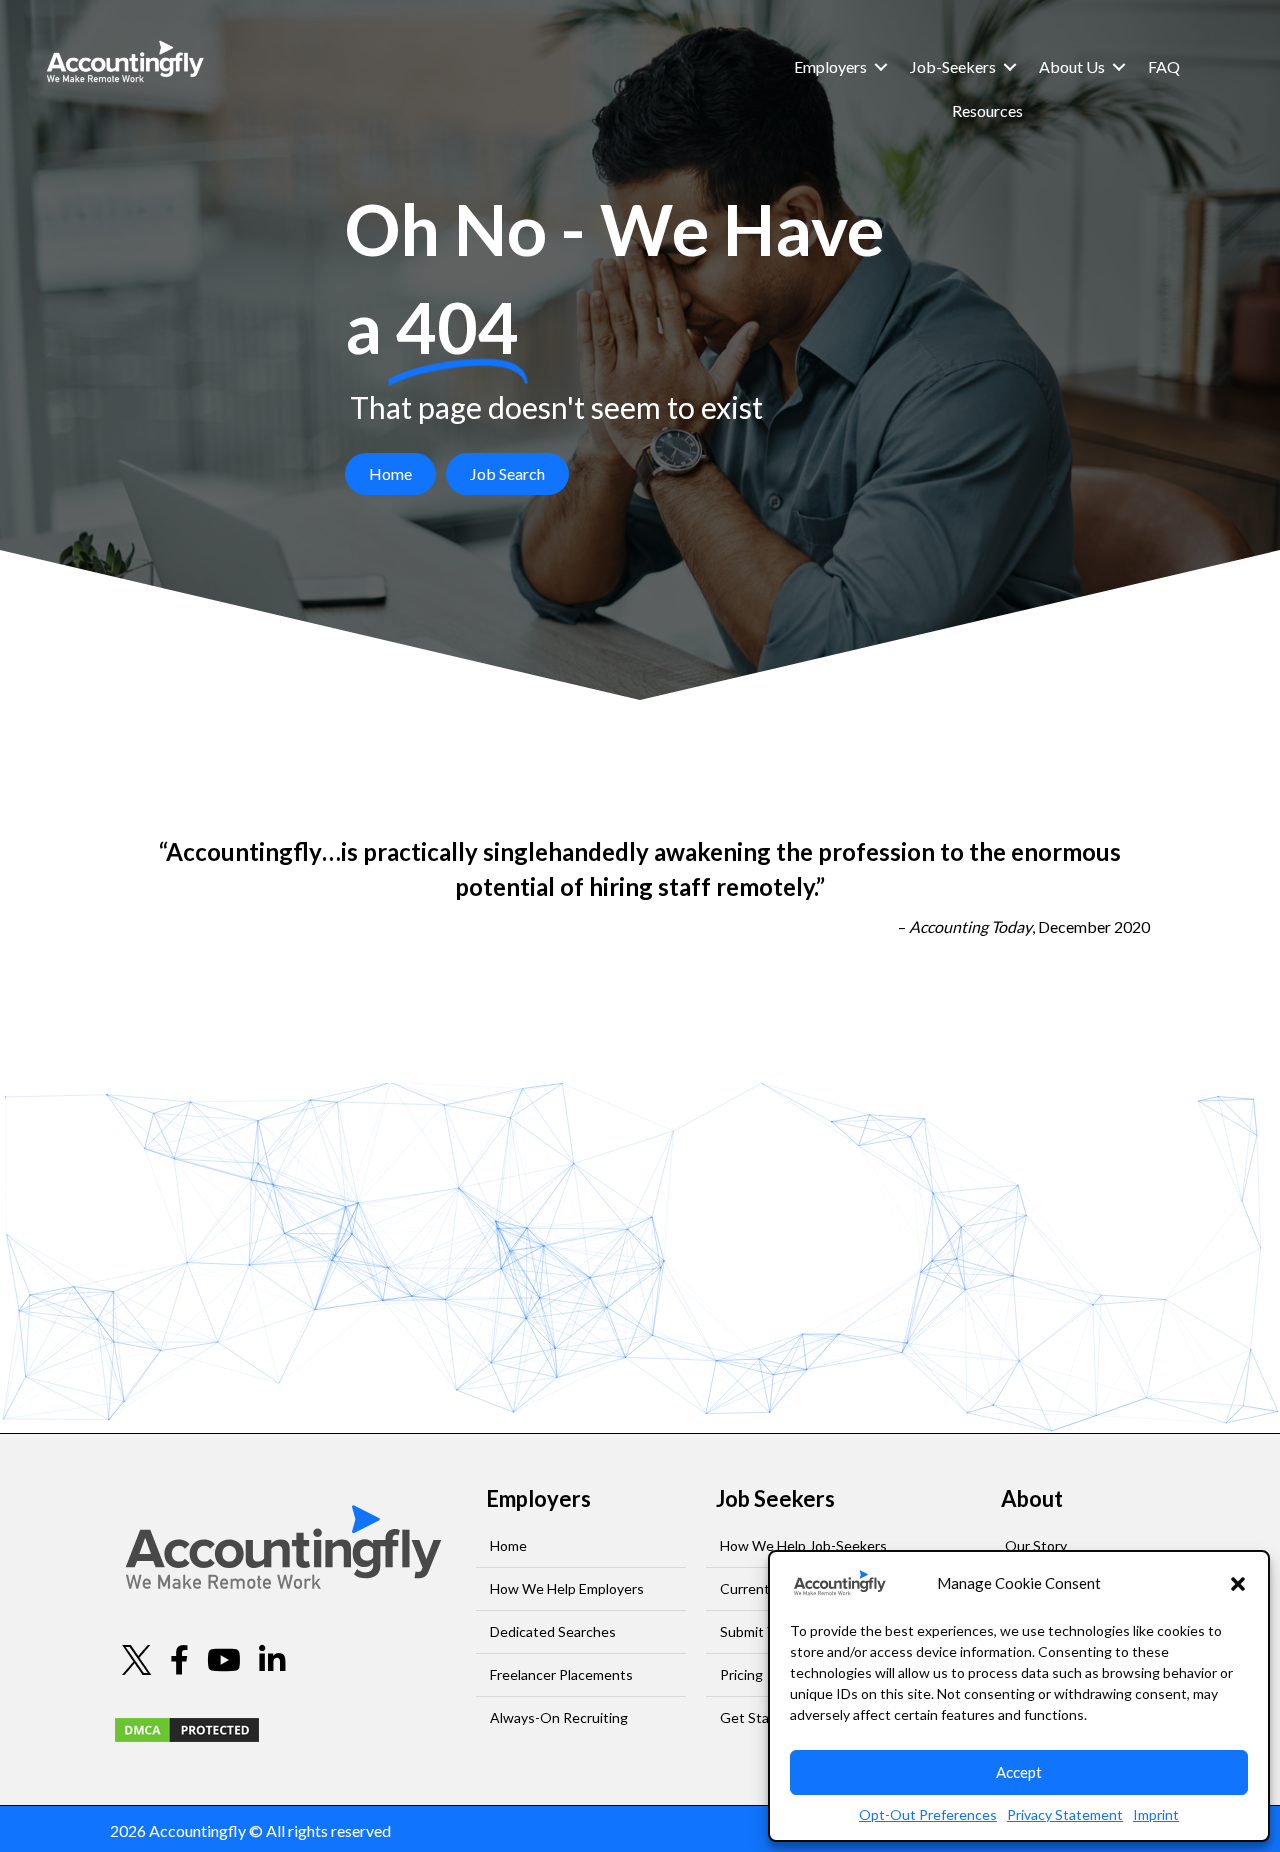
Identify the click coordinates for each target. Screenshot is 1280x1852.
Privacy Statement (1065, 1814)
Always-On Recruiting (559, 1717)
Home (508, 1545)
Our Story (1036, 1545)
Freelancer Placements (561, 1674)
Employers (830, 66)
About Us (1072, 66)
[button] (1238, 1584)
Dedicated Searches (553, 1631)
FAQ (1164, 66)
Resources (987, 110)
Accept (1019, 1772)
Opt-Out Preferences (928, 1814)
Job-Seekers (953, 66)
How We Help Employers (567, 1588)
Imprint (1156, 1814)
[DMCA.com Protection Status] (187, 1727)
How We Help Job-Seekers (803, 1545)
